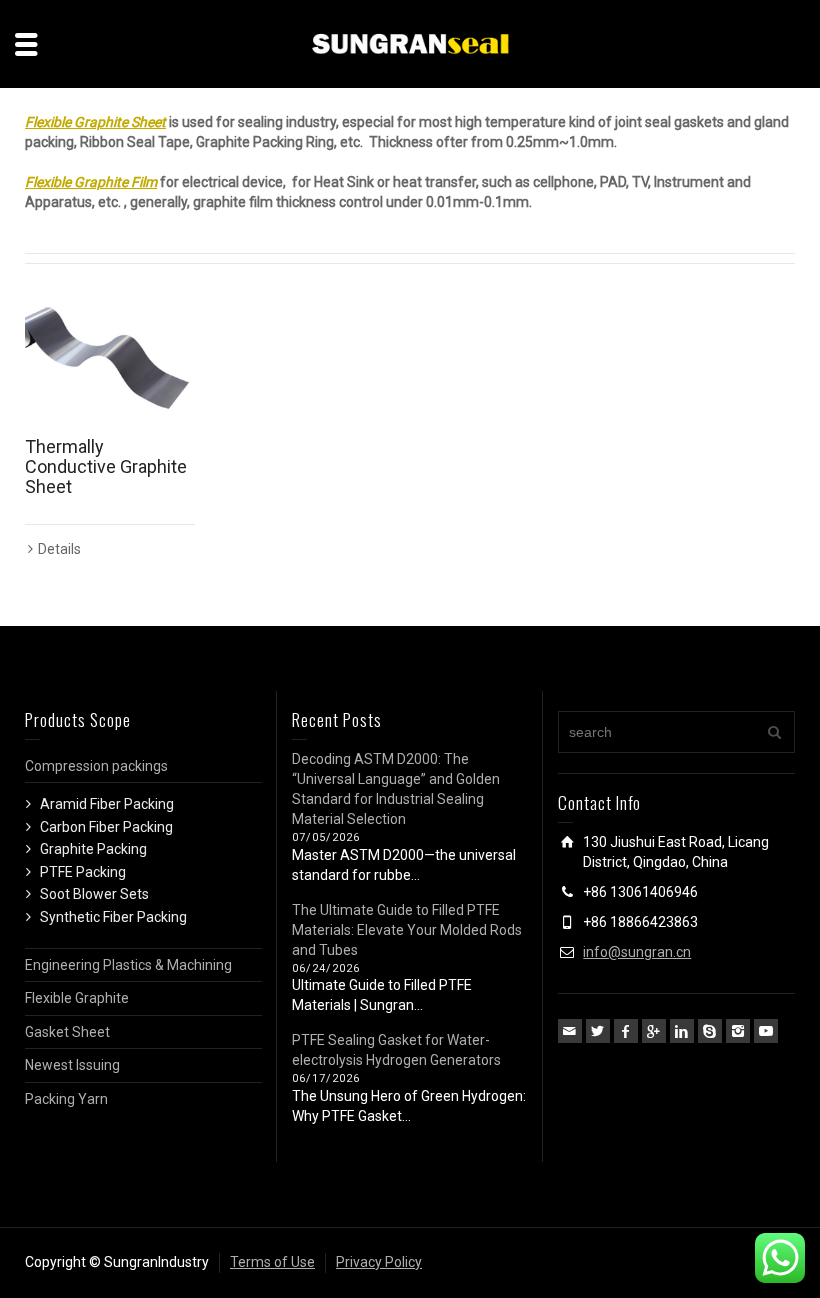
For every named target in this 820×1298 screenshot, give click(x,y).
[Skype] (710, 1031)
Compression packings (96, 766)
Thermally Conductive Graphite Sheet (106, 466)
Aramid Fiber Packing (107, 804)
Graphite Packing (93, 849)
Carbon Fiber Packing (106, 827)
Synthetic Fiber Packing (113, 917)
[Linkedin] (682, 1031)
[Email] (570, 1031)
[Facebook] (626, 1031)
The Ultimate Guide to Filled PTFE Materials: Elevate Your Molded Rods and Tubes (407, 930)
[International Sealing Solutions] (410, 43)
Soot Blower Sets (94, 894)
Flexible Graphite (77, 998)
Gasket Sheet (67, 1032)
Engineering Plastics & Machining (128, 965)
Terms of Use (272, 1262)
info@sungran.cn (637, 952)
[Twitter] (598, 1031)
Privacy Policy (379, 1262)
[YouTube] (766, 1031)
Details (59, 549)
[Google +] (654, 1031)
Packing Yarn (66, 1099)
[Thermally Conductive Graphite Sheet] (110, 360)
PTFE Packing (83, 872)
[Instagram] (738, 1031)
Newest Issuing (72, 1065)
